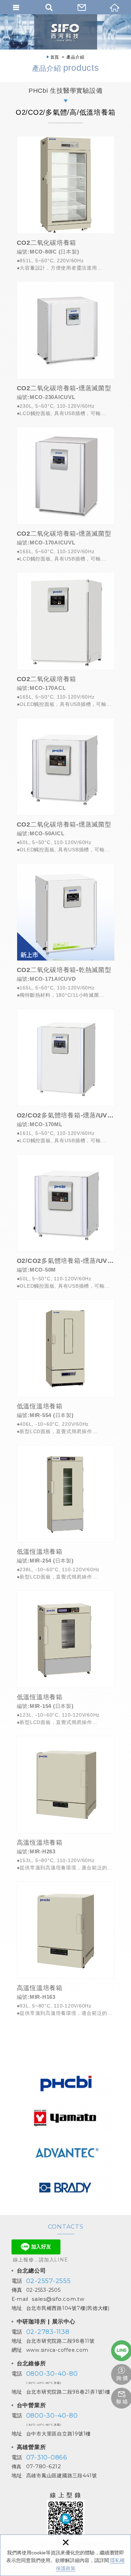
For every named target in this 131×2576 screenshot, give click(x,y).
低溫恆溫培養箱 (66, 1367)
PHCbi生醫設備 (65, 2082)
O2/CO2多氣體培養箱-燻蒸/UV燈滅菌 (66, 1076)
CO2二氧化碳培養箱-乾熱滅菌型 (66, 931)
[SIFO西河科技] (66, 32)
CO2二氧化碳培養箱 (66, 204)
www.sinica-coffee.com (57, 2350)
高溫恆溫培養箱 (66, 1803)
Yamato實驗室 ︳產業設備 (65, 2117)
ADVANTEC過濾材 (65, 2152)
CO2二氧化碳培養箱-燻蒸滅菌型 (66, 349)
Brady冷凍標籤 (65, 2187)
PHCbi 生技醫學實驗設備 (66, 91)
